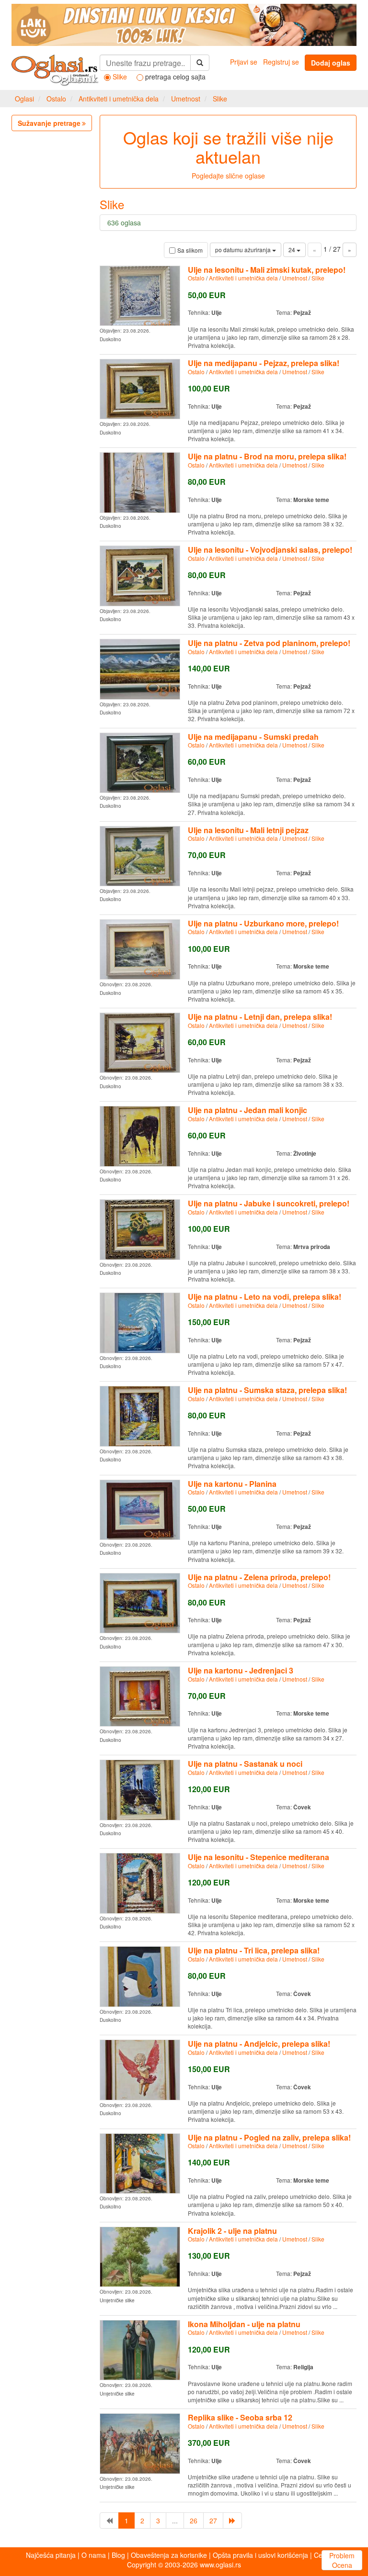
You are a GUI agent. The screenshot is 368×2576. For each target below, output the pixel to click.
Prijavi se (244, 62)
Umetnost (186, 99)
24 (293, 250)
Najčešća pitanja (51, 2555)
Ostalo (56, 99)
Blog (118, 2555)
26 (194, 2520)
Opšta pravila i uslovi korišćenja (260, 2555)
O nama (94, 2555)
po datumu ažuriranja (244, 250)
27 (213, 2520)
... (175, 2520)
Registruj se (281, 62)
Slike (220, 99)
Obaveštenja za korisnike (169, 2555)
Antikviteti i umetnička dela (119, 99)
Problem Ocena (342, 2560)
